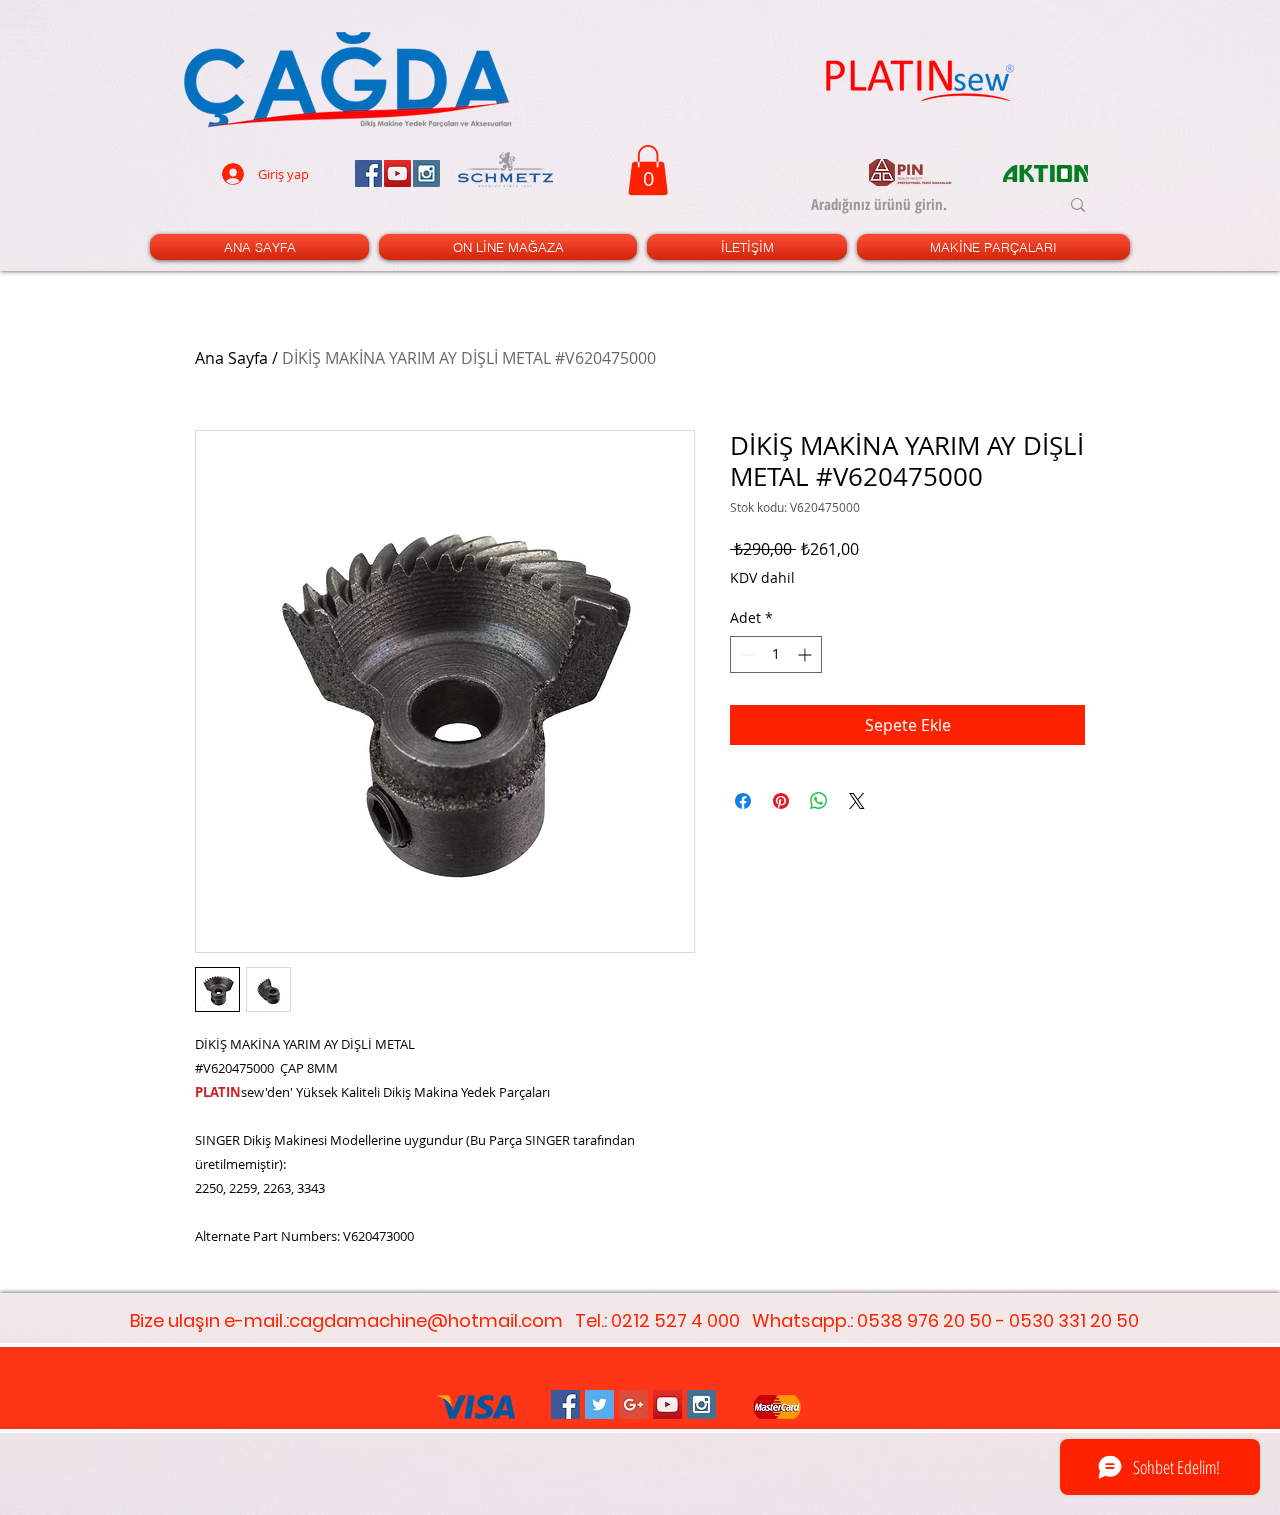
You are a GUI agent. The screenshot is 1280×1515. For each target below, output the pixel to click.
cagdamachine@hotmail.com (426, 1320)
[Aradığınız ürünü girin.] (1078, 205)
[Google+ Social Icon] (633, 1404)
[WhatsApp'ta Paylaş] (819, 801)
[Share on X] (857, 801)
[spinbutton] (776, 654)
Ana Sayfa (231, 358)
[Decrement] (745, 654)
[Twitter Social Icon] (599, 1404)
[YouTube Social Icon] (667, 1404)
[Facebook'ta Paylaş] (743, 801)
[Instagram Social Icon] (701, 1404)
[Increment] (806, 654)
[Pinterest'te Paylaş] (781, 801)
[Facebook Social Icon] (565, 1404)
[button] (648, 170)
